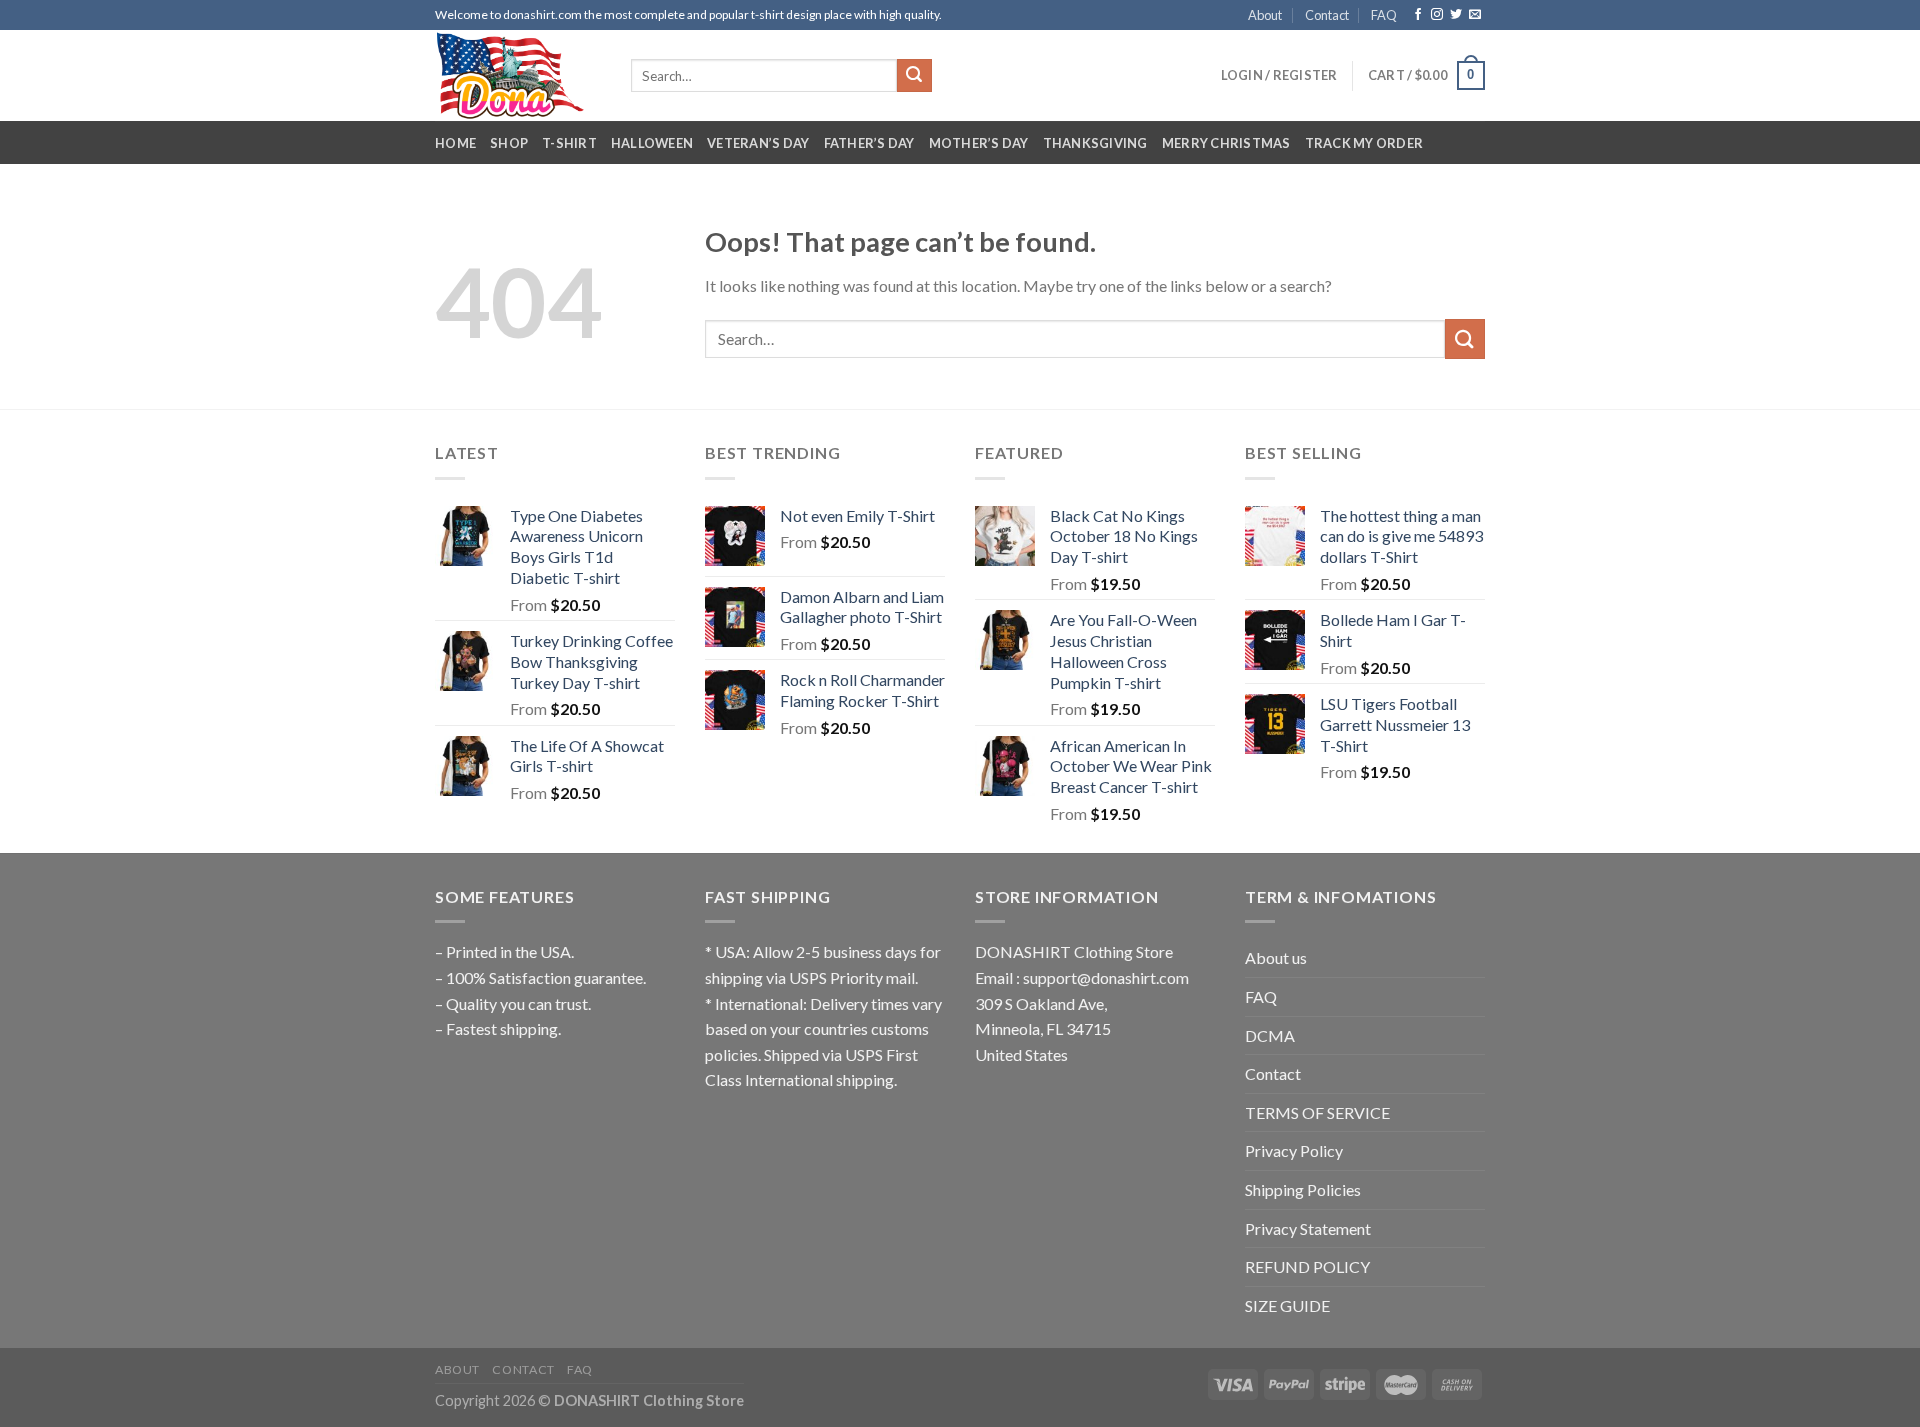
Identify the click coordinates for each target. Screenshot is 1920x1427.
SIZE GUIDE (1287, 1305)
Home (455, 143)
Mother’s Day (979, 143)
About (1265, 15)
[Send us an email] (1475, 15)
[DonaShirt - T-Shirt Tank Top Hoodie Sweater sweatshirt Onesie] (518, 75)
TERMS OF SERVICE (1317, 1112)
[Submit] (914, 76)
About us (1276, 957)
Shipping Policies (1303, 1189)
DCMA (1270, 1035)
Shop (509, 143)
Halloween (652, 143)
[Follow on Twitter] (1456, 15)
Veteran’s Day (758, 143)
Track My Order (1364, 143)
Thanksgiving (1095, 143)
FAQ (1384, 15)
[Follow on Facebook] (1418, 15)
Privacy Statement (1308, 1228)
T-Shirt (569, 143)
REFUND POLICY (1307, 1266)
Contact (1327, 15)
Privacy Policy (1294, 1150)
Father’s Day (869, 143)
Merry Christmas (1226, 143)
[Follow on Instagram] (1437, 15)
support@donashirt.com (1106, 977)
